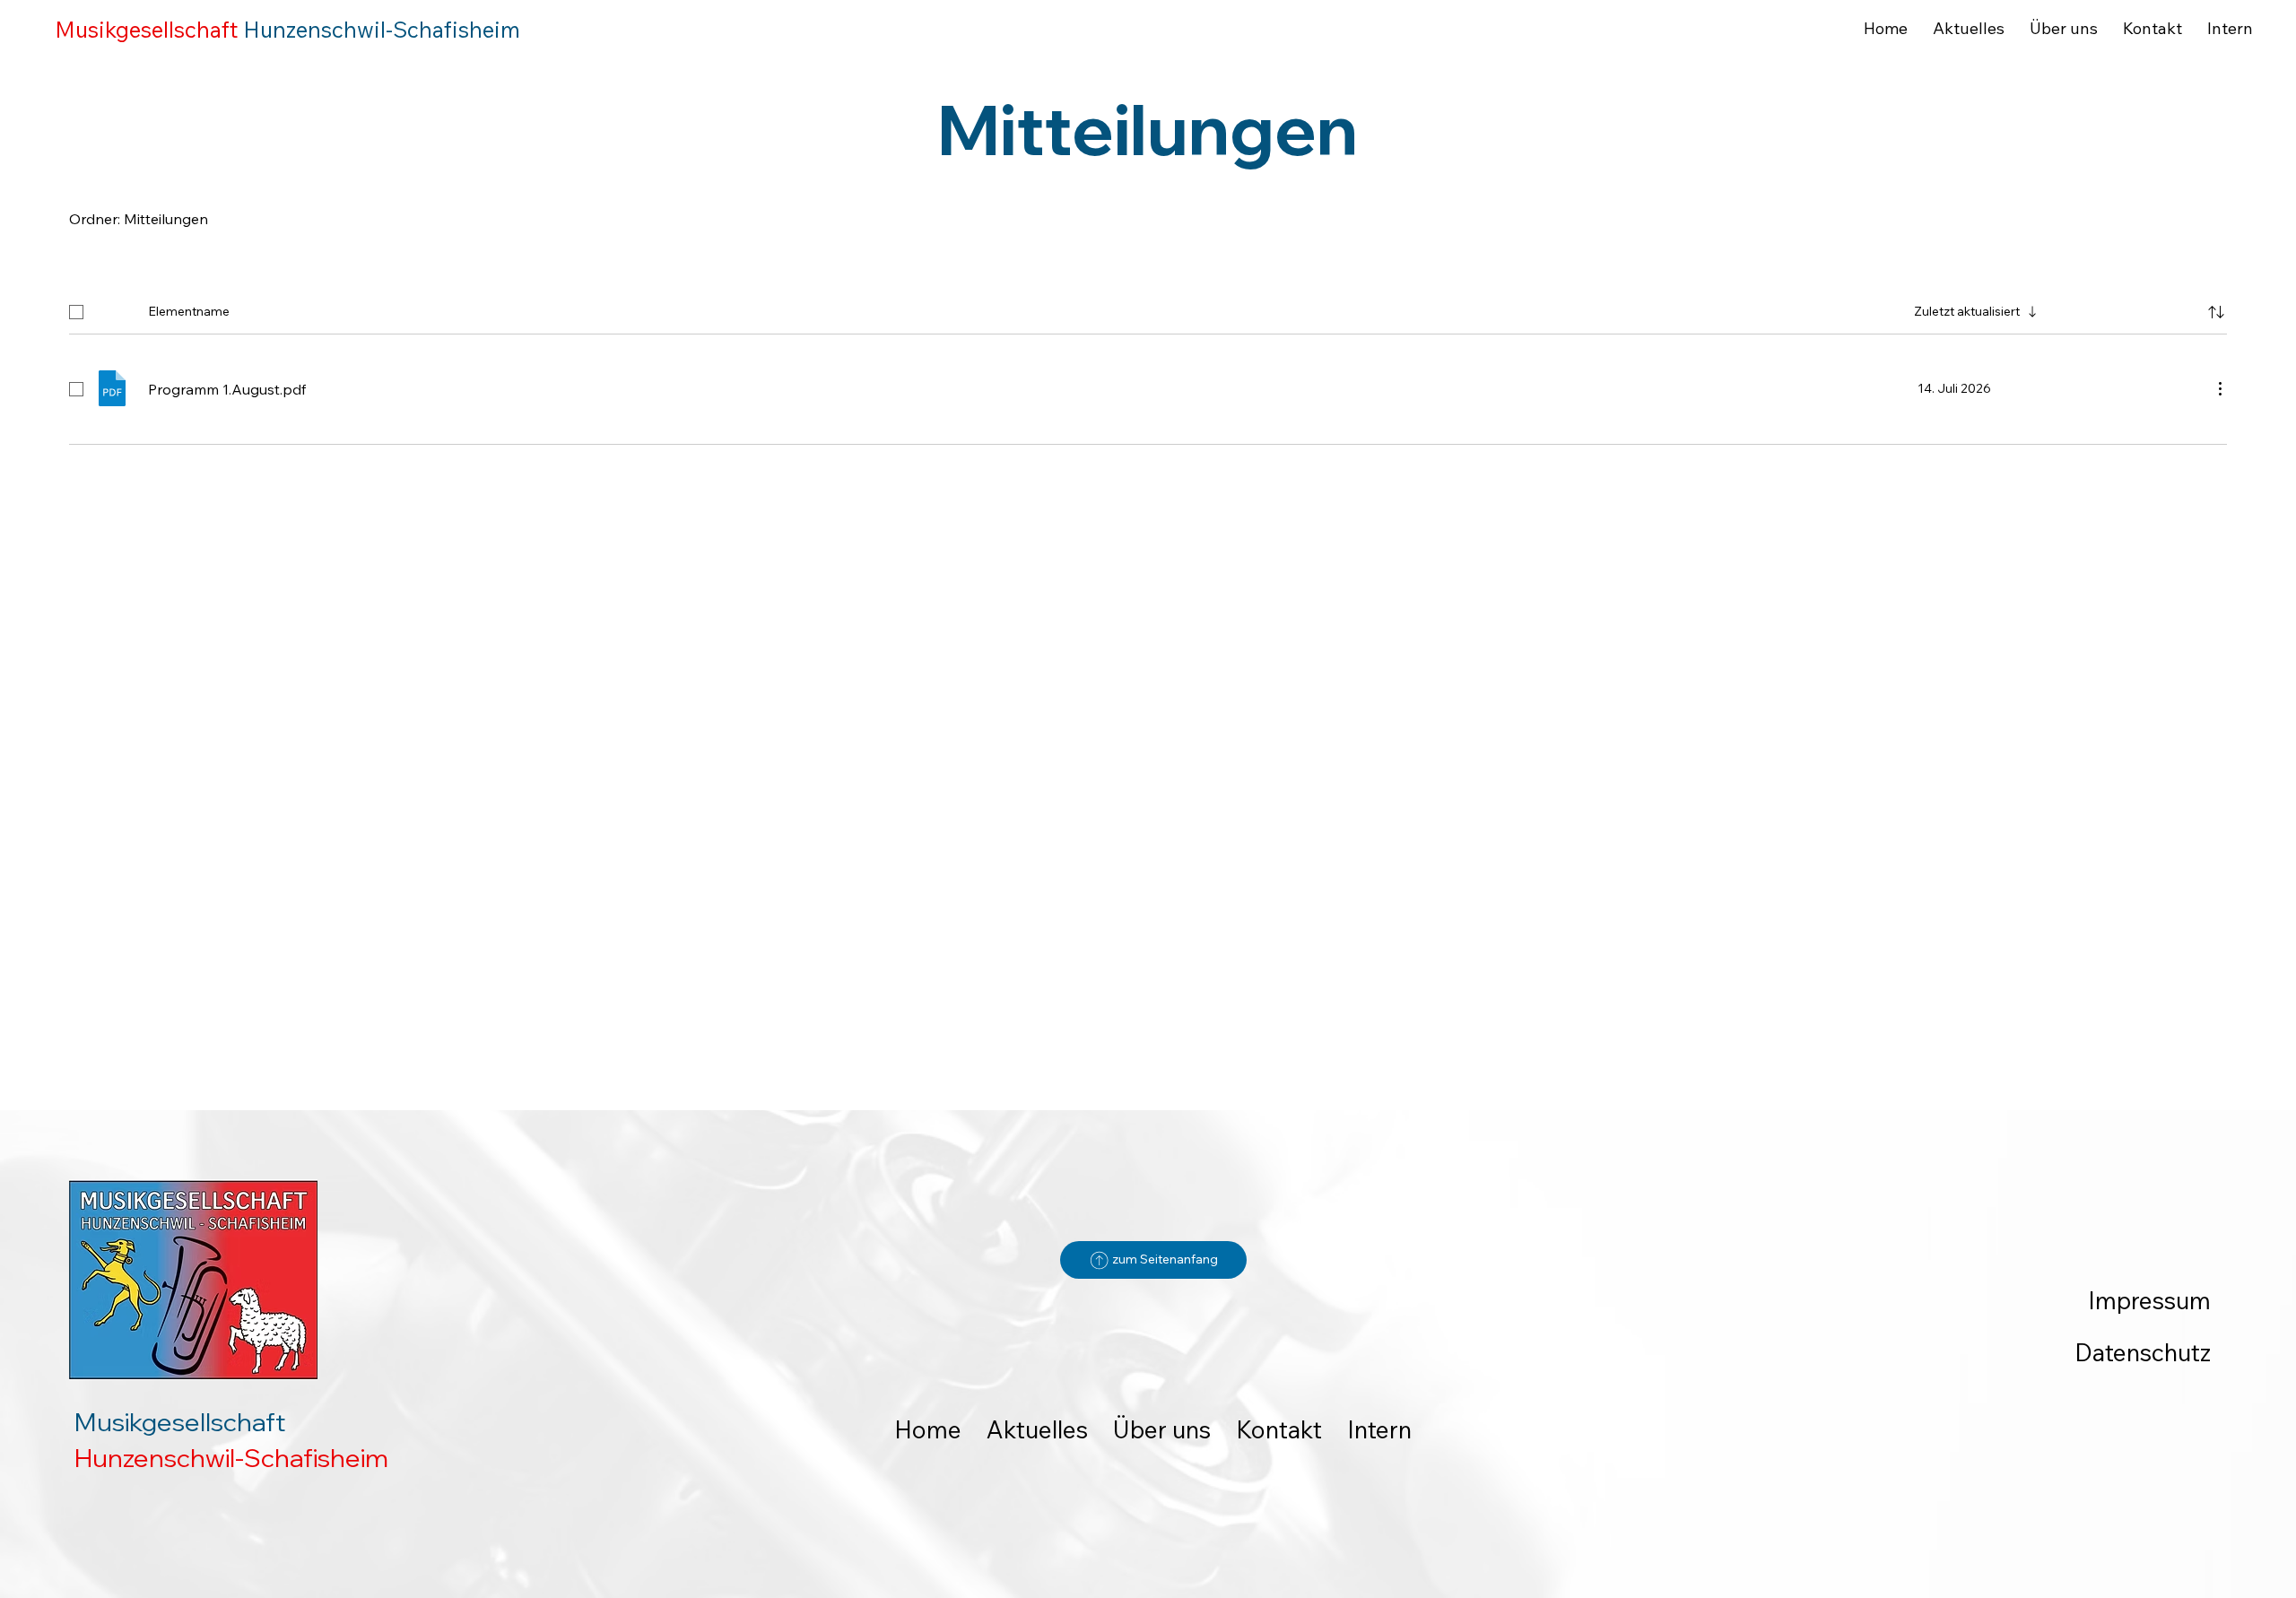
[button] (2216, 312)
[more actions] (2220, 388)
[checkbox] (76, 312)
